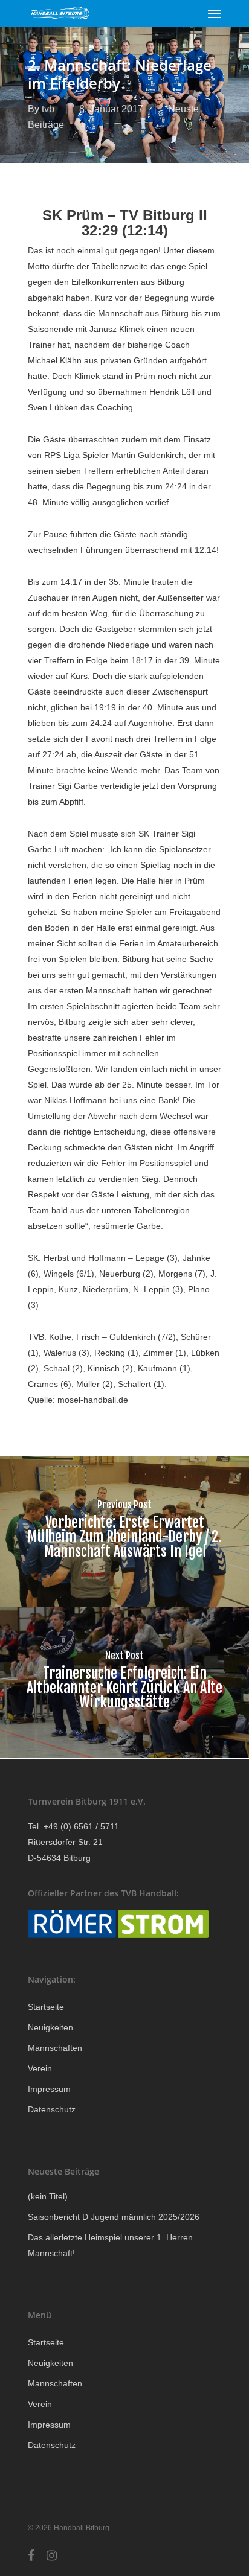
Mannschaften (55, 2048)
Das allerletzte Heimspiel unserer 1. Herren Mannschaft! (110, 2245)
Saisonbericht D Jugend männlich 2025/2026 (114, 2217)
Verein (40, 2068)
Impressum (49, 2089)
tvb (48, 109)
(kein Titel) (48, 2196)
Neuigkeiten (50, 2027)
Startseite (46, 2007)
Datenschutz (52, 2109)
